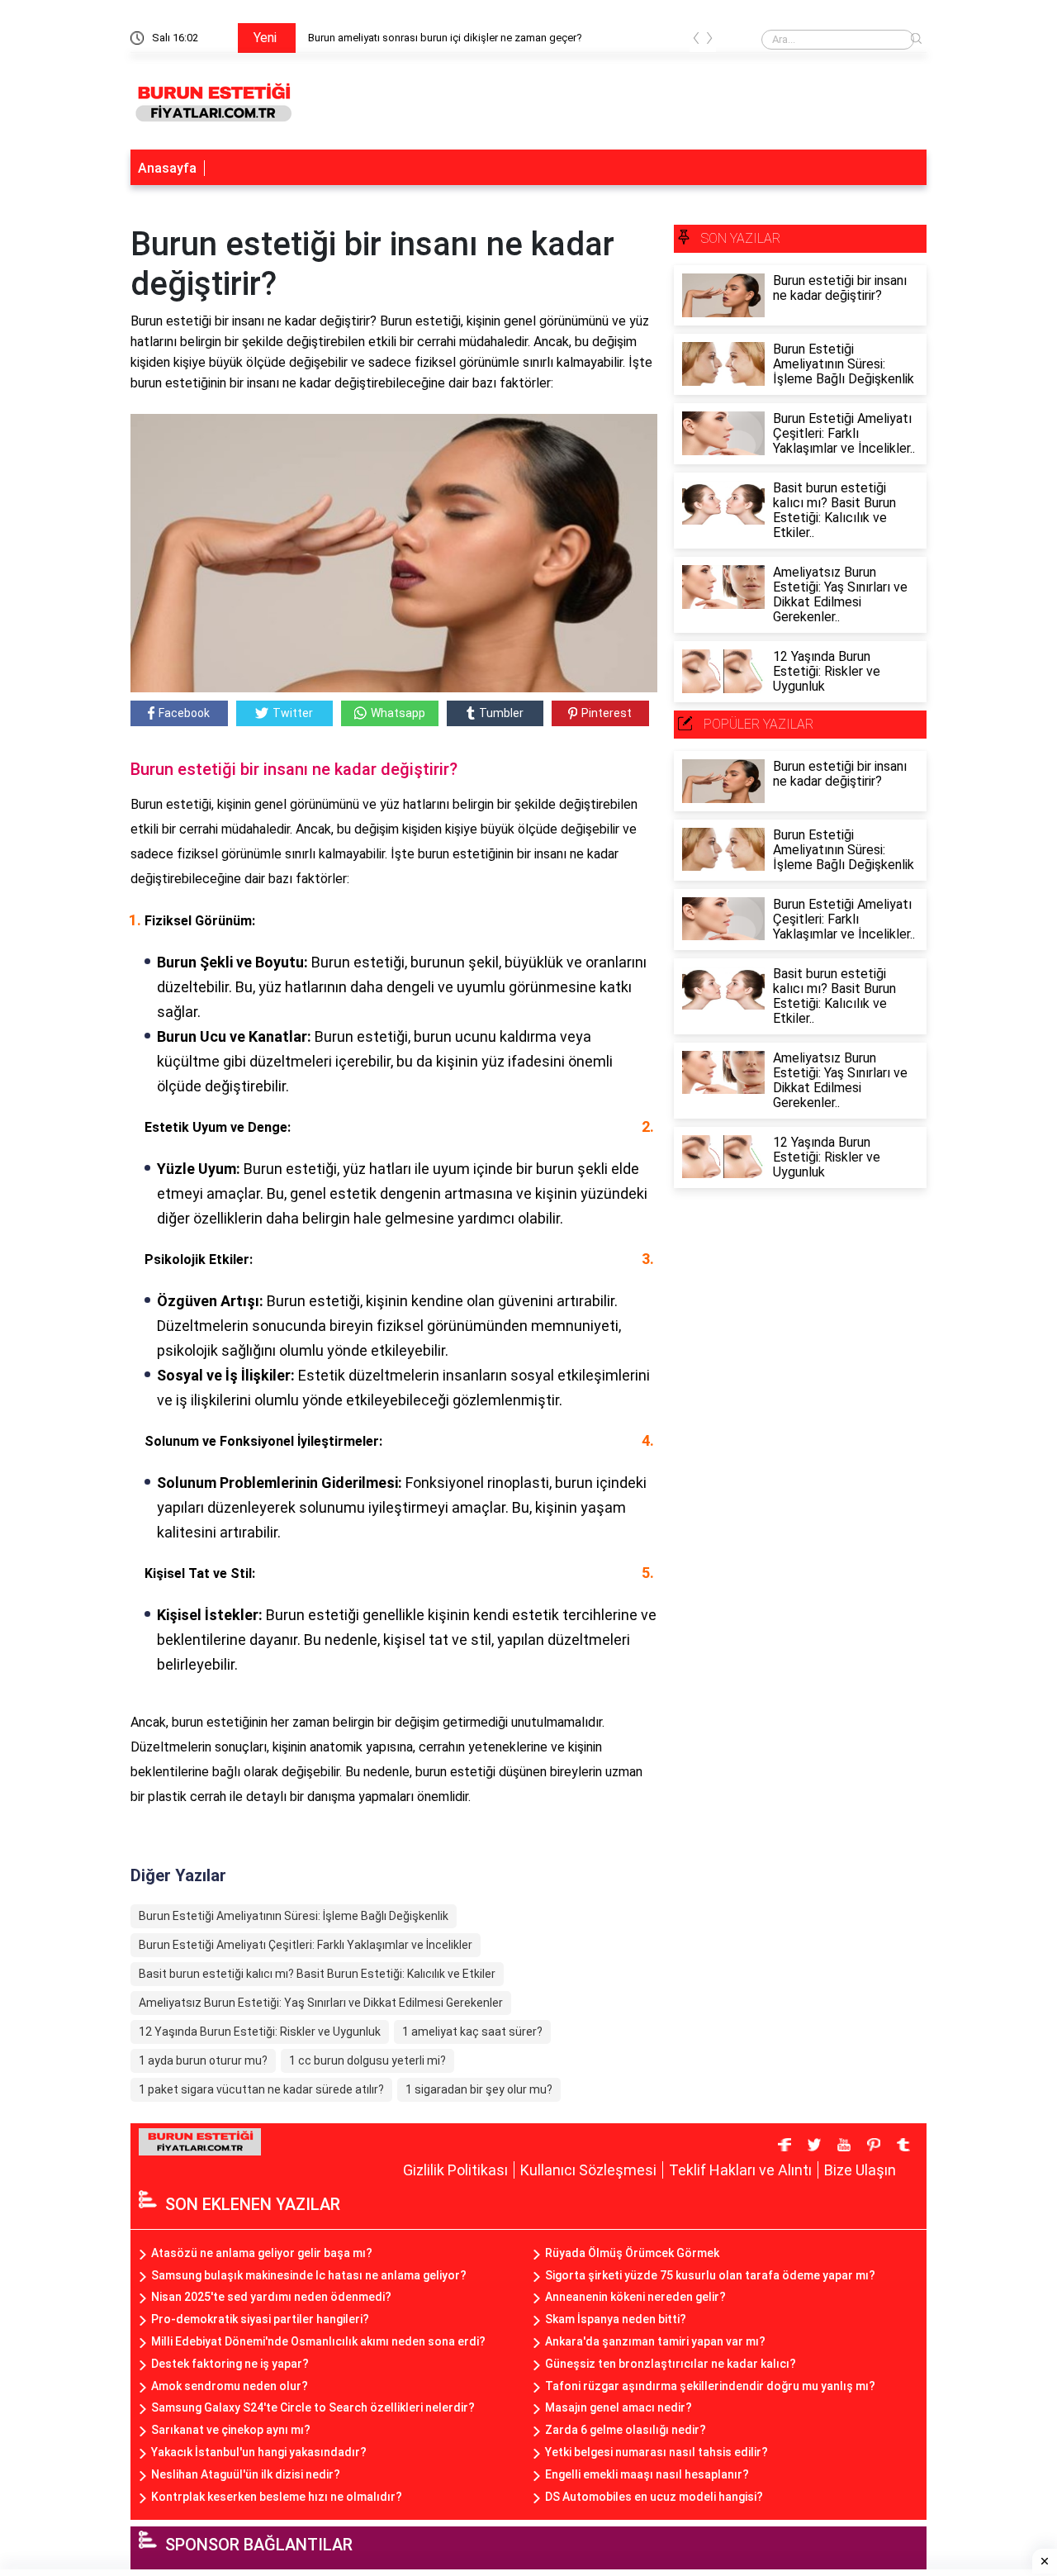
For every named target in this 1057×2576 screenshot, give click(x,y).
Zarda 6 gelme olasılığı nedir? (626, 2430)
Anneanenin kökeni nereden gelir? (635, 2297)
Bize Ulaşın (860, 2170)
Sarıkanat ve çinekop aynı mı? (231, 2430)
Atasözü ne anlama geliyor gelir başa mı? (262, 2253)
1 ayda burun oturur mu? (203, 2060)
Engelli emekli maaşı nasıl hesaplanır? (647, 2474)
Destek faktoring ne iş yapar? (230, 2364)
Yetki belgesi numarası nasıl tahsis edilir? (656, 2452)
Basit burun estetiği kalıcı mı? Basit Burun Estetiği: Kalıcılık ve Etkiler (317, 1974)
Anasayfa (167, 168)
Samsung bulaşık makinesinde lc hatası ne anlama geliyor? (309, 2275)
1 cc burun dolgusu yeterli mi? (367, 2060)
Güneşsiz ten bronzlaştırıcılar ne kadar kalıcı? (671, 2364)
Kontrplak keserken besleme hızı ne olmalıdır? (277, 2497)
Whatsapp (398, 713)
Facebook (184, 713)
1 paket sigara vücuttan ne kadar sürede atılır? (261, 2089)
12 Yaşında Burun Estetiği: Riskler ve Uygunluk (260, 2032)
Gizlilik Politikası (455, 2170)
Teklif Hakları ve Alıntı (740, 2170)
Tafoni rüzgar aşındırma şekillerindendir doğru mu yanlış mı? (710, 2386)
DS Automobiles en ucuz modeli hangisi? (654, 2497)
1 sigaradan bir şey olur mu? (479, 2089)
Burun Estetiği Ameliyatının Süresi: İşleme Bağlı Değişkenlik (294, 1916)
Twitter (293, 713)
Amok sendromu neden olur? (230, 2386)
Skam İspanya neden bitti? (616, 2319)
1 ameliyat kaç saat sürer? (472, 2032)
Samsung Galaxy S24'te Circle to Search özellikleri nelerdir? (313, 2407)
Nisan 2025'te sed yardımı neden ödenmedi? (271, 2297)
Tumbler (501, 713)
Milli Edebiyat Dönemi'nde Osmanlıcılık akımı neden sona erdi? (318, 2341)
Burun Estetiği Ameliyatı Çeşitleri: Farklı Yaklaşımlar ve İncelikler (306, 1945)
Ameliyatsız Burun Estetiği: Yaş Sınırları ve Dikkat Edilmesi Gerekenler (321, 2003)
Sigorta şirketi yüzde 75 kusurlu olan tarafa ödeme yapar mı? (710, 2275)
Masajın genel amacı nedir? (619, 2407)
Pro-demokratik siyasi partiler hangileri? (260, 2319)
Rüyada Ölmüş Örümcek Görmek (632, 2253)
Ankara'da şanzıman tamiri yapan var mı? (655, 2341)
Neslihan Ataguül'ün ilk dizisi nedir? (246, 2474)
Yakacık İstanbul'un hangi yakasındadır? (259, 2452)
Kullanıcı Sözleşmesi (588, 2170)
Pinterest (607, 713)
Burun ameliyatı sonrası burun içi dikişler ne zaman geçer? (445, 38)
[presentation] (696, 41)
